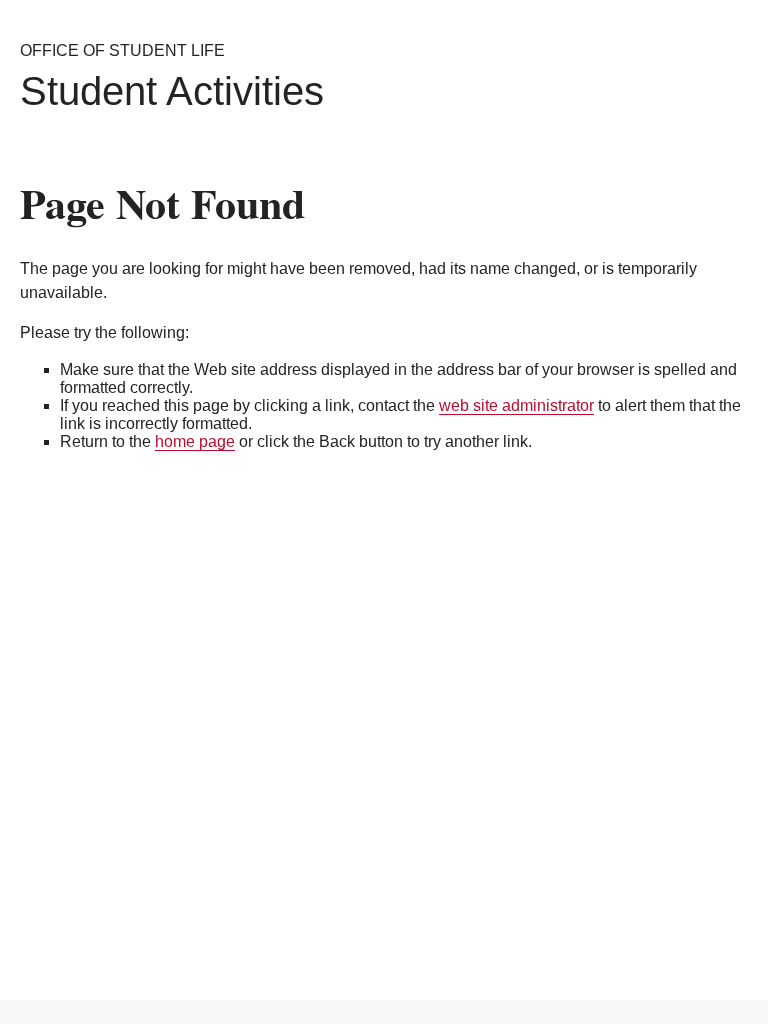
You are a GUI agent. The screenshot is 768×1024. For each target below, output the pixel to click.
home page (195, 441)
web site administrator (516, 405)
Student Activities (172, 91)
